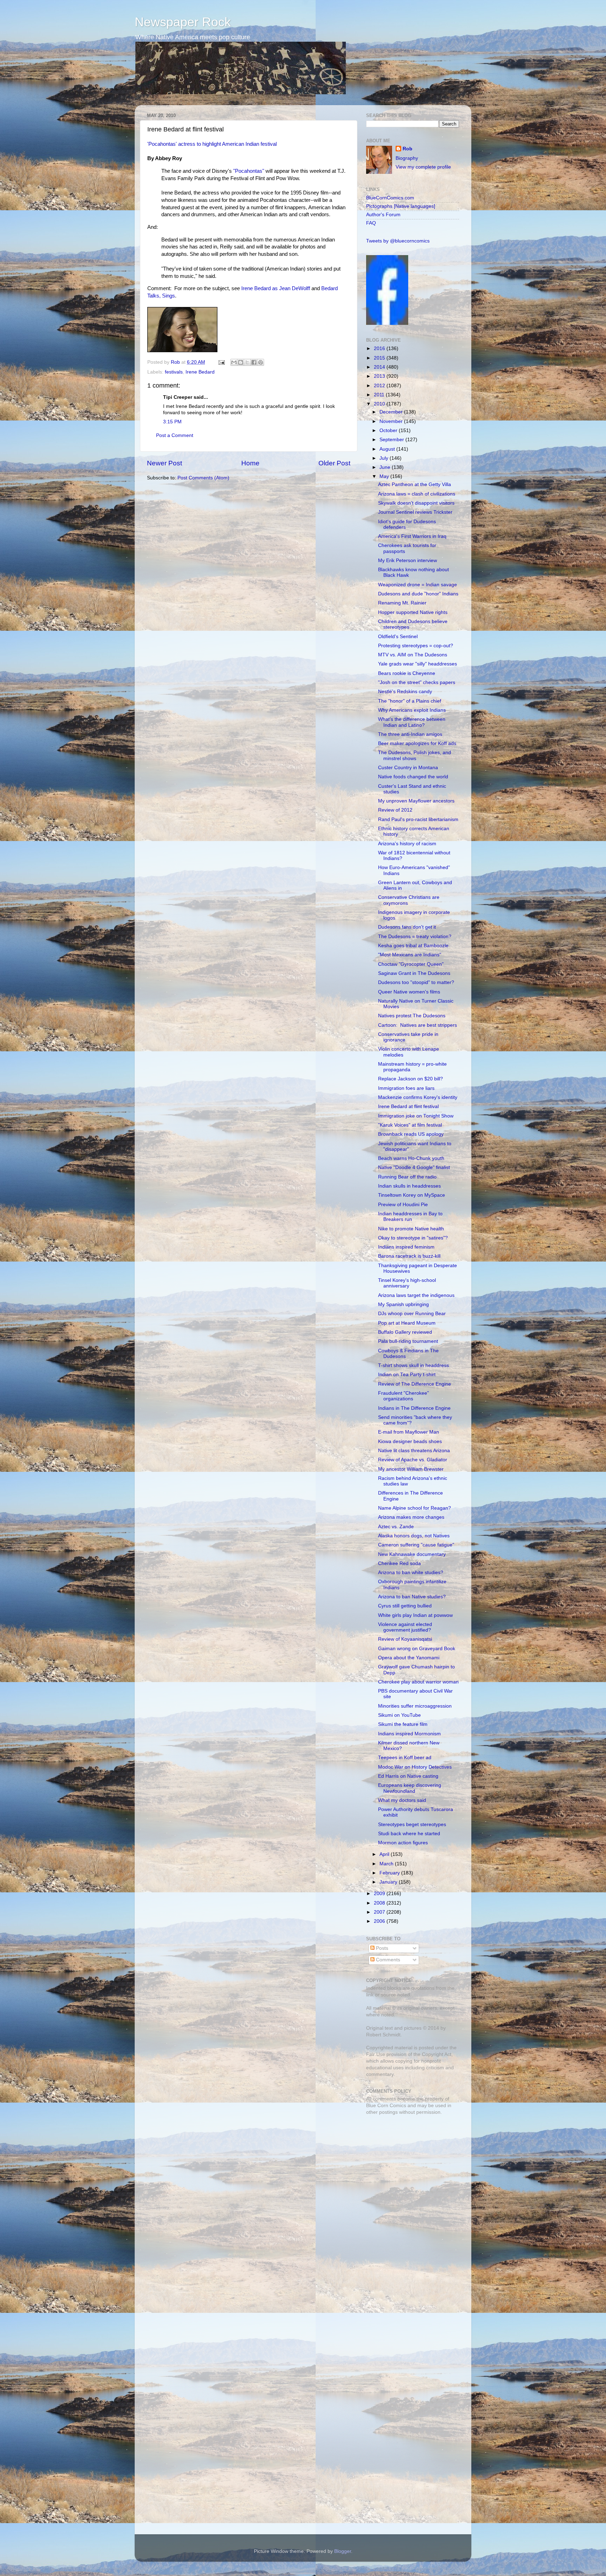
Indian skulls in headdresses (409, 1186)
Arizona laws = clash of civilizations (417, 494)
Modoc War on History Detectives (415, 1767)
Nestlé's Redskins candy (405, 692)
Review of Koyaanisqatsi (405, 1639)
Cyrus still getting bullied (405, 1606)
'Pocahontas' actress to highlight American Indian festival (212, 144)
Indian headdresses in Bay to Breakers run (410, 1217)
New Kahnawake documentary (412, 1554)
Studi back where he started (409, 1834)
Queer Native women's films (409, 992)
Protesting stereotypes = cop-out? (416, 646)
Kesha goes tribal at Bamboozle (413, 946)
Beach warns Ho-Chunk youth (411, 1158)
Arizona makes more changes (411, 1517)
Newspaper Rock (183, 22)
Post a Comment (175, 435)
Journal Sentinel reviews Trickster (415, 512)
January (389, 1882)
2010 (380, 404)
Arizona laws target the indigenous (416, 1295)
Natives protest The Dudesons (412, 1016)
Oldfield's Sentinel (398, 637)
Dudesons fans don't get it (407, 927)
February (390, 1873)
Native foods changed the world (413, 777)
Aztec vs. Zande (396, 1527)
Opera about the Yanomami (409, 1658)
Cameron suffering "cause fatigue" (416, 1545)
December (392, 412)
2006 (380, 1921)
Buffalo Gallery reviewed (405, 1332)
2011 (380, 395)
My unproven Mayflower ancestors (416, 801)
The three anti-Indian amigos (410, 734)
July (385, 458)
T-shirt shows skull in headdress (413, 1365)
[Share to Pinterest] (261, 362)
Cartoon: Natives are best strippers (418, 1025)
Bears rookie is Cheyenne (407, 673)
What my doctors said (402, 1800)
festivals (174, 372)
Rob (176, 362)
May (385, 476)
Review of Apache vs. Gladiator (413, 1460)
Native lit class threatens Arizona (414, 1451)
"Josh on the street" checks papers (417, 682)
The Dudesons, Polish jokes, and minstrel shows (415, 755)
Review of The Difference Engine (415, 1384)
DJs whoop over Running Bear (412, 1314)
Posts (381, 1948)
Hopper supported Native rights (413, 612)
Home (250, 463)
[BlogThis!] (241, 362)
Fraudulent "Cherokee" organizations (403, 1396)
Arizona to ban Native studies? (412, 1597)
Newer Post (164, 463)
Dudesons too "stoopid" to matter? (416, 982)
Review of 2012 (395, 810)
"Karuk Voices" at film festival (410, 1125)
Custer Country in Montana (408, 768)
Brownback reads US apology (411, 1134)
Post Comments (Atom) (203, 478)
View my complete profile (423, 167)
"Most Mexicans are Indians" (410, 955)
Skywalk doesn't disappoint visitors (416, 503)
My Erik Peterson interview (408, 561)
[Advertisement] (410, 2170)
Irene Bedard (200, 372)
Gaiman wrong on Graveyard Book (417, 1649)
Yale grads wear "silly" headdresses (418, 664)
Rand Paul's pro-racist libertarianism (418, 819)
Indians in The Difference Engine (414, 1408)
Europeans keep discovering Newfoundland (410, 1788)
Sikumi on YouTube (399, 1715)
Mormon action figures (403, 1843)
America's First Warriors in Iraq (412, 536)
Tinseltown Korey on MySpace (412, 1195)
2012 (380, 386)
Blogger (343, 2551)
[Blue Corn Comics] (387, 323)
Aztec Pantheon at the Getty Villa (415, 484)
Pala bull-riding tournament (408, 1341)
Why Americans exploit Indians (412, 710)
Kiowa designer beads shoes (410, 1441)
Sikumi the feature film (403, 1724)
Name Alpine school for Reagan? (415, 1508)
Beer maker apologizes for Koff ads (417, 743)
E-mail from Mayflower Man (409, 1432)
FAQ (371, 223)
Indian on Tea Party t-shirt (407, 1375)
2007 (380, 1912)
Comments (387, 1960)
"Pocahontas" (249, 171)
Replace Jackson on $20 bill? (410, 1079)
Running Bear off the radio (407, 1177)
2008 (380, 1903)
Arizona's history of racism (407, 844)
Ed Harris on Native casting (408, 1776)
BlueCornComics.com (390, 198)
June (386, 467)
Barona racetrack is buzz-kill (409, 1256)
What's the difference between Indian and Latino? (412, 722)
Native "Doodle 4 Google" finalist (414, 1167)
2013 (380, 376)
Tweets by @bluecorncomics (398, 241)
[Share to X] (247, 362)
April (385, 1854)
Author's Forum (383, 215)
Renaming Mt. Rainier (402, 603)
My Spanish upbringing (403, 1304)
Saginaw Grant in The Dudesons (414, 973)
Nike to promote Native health (411, 1229)
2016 (380, 349)
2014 (380, 367)
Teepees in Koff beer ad (405, 1758)
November (392, 421)
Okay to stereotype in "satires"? (413, 1238)
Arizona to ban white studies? (411, 1573)
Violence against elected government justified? (405, 1627)
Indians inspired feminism (406, 1247)
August (388, 449)
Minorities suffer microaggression (415, 1706)
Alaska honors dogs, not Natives (414, 1536)
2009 (380, 1894)
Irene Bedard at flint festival (408, 1106)
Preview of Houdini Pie (403, 1205)
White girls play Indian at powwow (415, 1615)
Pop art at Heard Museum (407, 1323)
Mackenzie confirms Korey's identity (418, 1097)
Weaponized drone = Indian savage (418, 585)
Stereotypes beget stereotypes (412, 1825)
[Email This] (234, 362)
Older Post (334, 463)
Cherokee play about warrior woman (418, 1682)
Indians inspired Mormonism (409, 1734)
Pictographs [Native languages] (401, 206)
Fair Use (376, 2054)
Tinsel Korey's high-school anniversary (407, 1283)
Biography (407, 158)
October (389, 431)
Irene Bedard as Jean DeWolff (276, 288)
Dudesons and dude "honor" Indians (418, 594)
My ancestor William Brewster (411, 1469)
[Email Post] (221, 362)
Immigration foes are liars (406, 1088)
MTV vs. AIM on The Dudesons (413, 655)
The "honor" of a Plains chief (410, 701)
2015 (380, 358)
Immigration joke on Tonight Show (416, 1116)
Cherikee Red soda (399, 1563)
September (392, 440)
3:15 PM (172, 422)
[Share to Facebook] (254, 362)
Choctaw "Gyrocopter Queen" (411, 964)
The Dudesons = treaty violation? (415, 937)
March (387, 1864)
